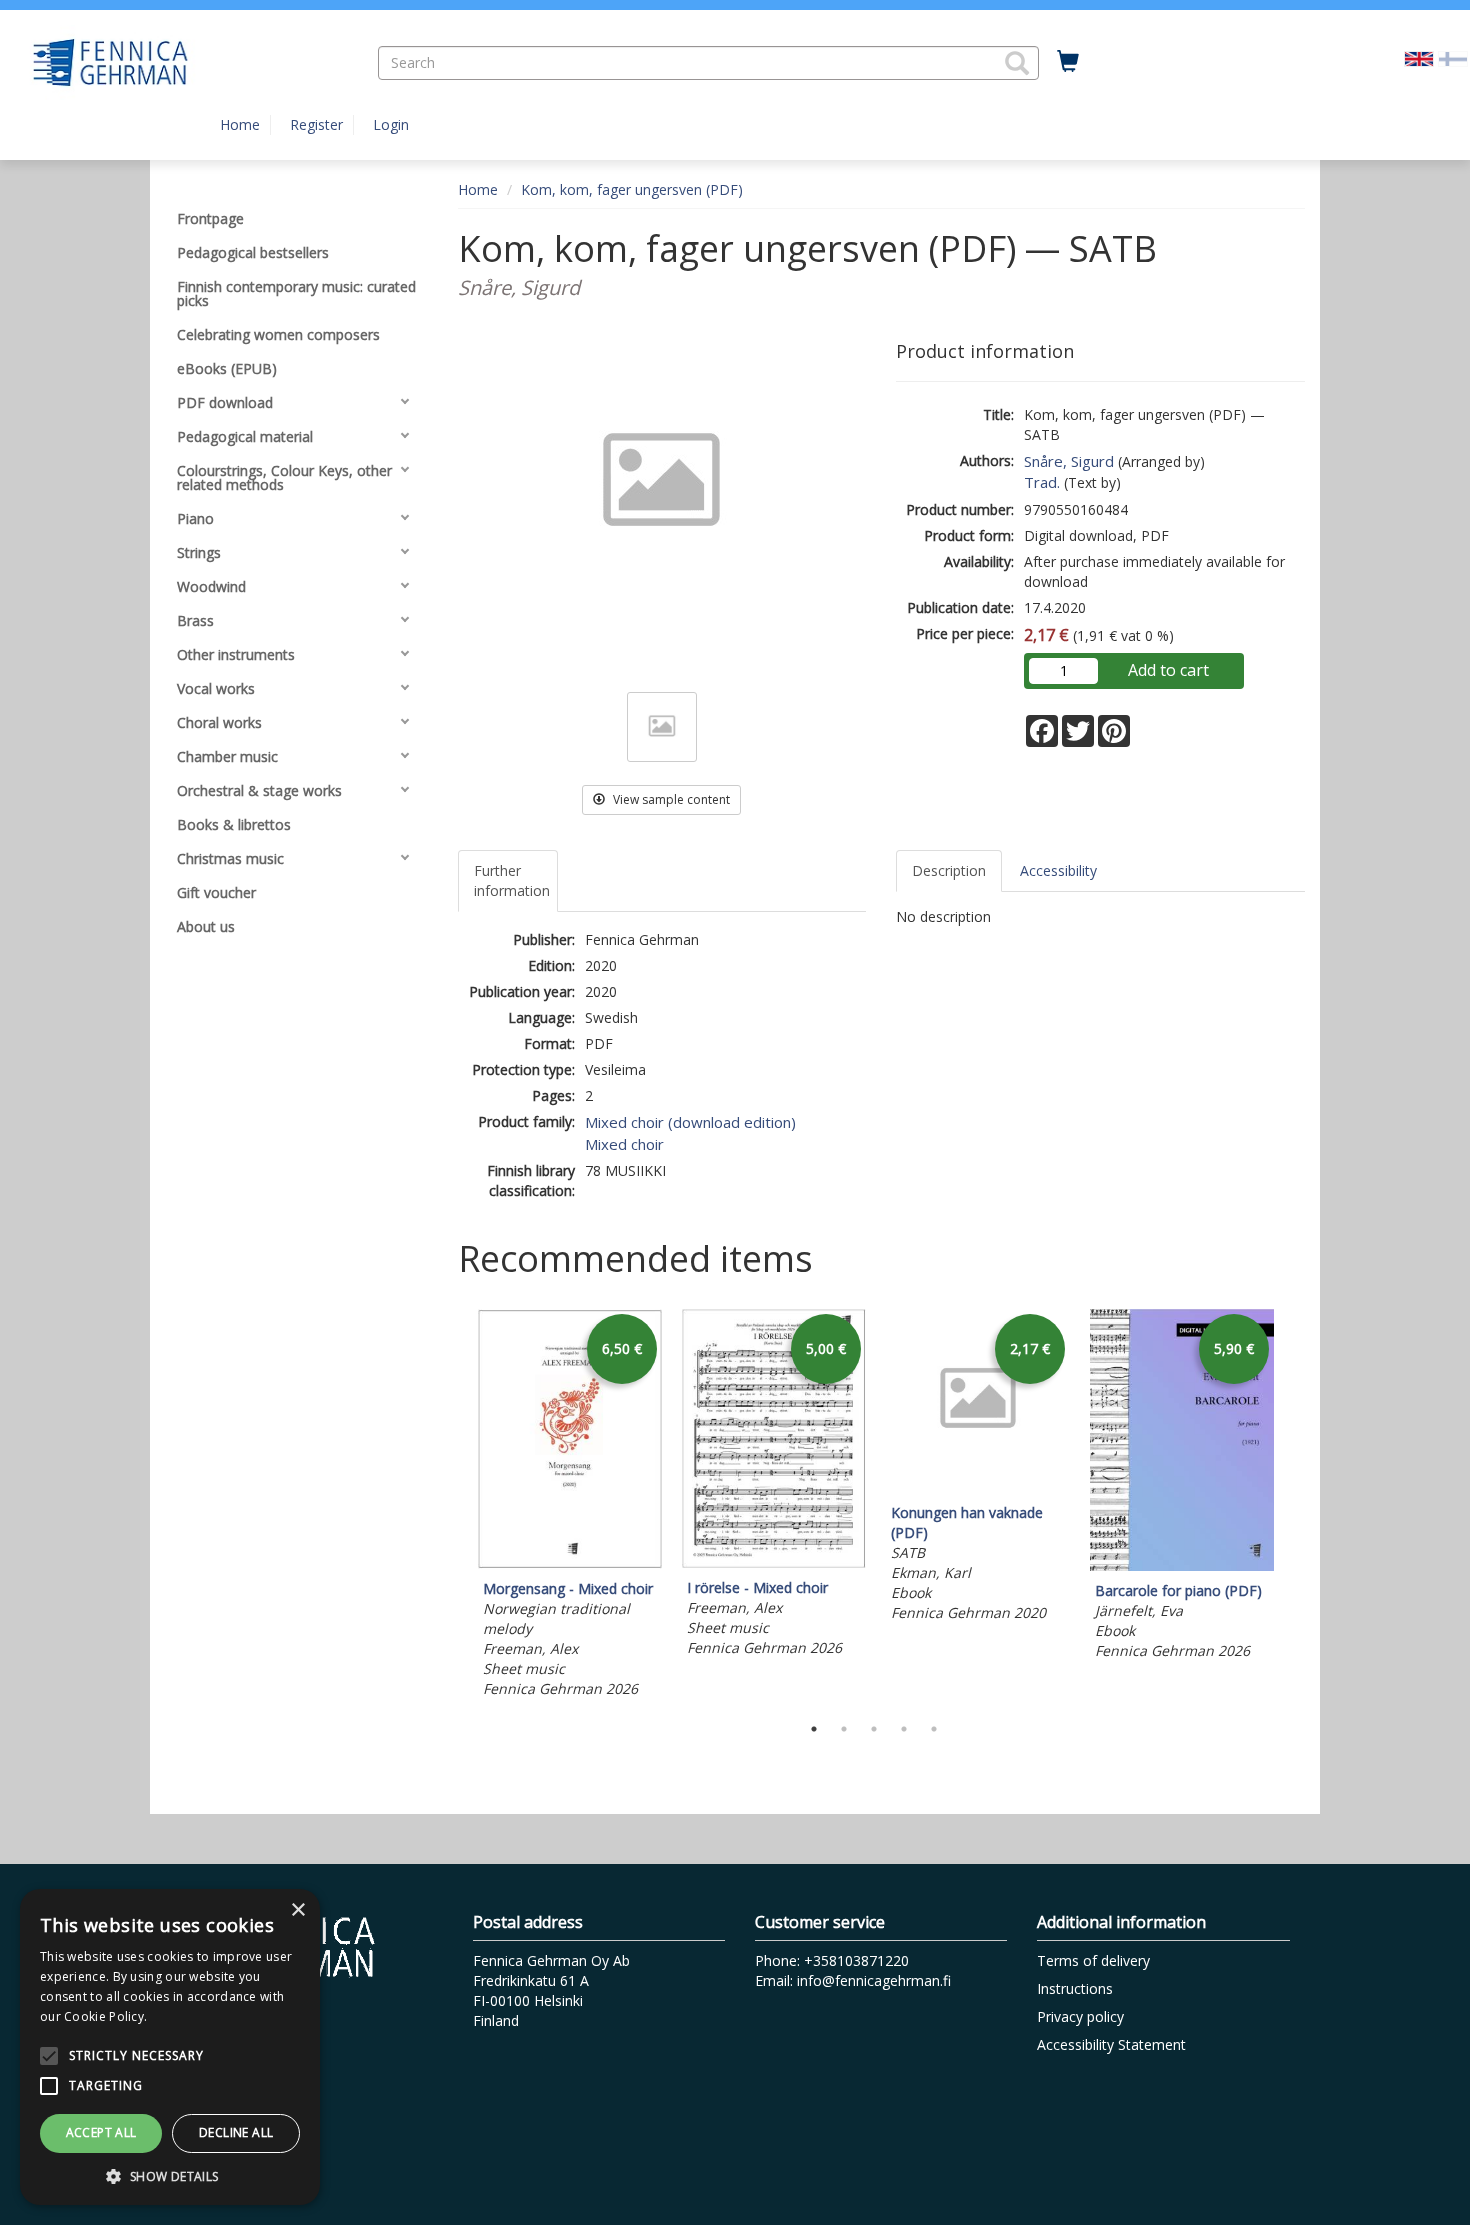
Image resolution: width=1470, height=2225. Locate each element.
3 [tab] (874, 1729)
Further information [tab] (512, 880)
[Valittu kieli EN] (1419, 57)
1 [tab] (814, 1729)
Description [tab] (949, 870)
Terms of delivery (1093, 1960)
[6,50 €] (570, 1563)
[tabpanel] (570, 1506)
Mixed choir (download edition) (690, 1122)
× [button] (297, 1910)
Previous (453, 1506)
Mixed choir (624, 1144)
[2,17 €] (978, 1487)
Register (316, 124)
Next (1295, 1506)
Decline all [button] (236, 2132)
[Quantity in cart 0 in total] (1068, 62)
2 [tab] (844, 1729)
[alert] (170, 2047)
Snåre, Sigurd (1069, 461)
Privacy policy (1080, 2016)
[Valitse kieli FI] (1453, 57)
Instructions (1075, 1988)
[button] (1017, 63)
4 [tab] (904, 1729)
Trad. (1042, 482)
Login (391, 124)
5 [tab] (934, 1729)
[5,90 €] (1182, 1565)
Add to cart (1168, 670)
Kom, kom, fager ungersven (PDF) (632, 189)
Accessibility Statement (1111, 2044)
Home (240, 124)
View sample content (670, 799)
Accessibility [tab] (1058, 870)
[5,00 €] (774, 1562)
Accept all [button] (101, 2132)
